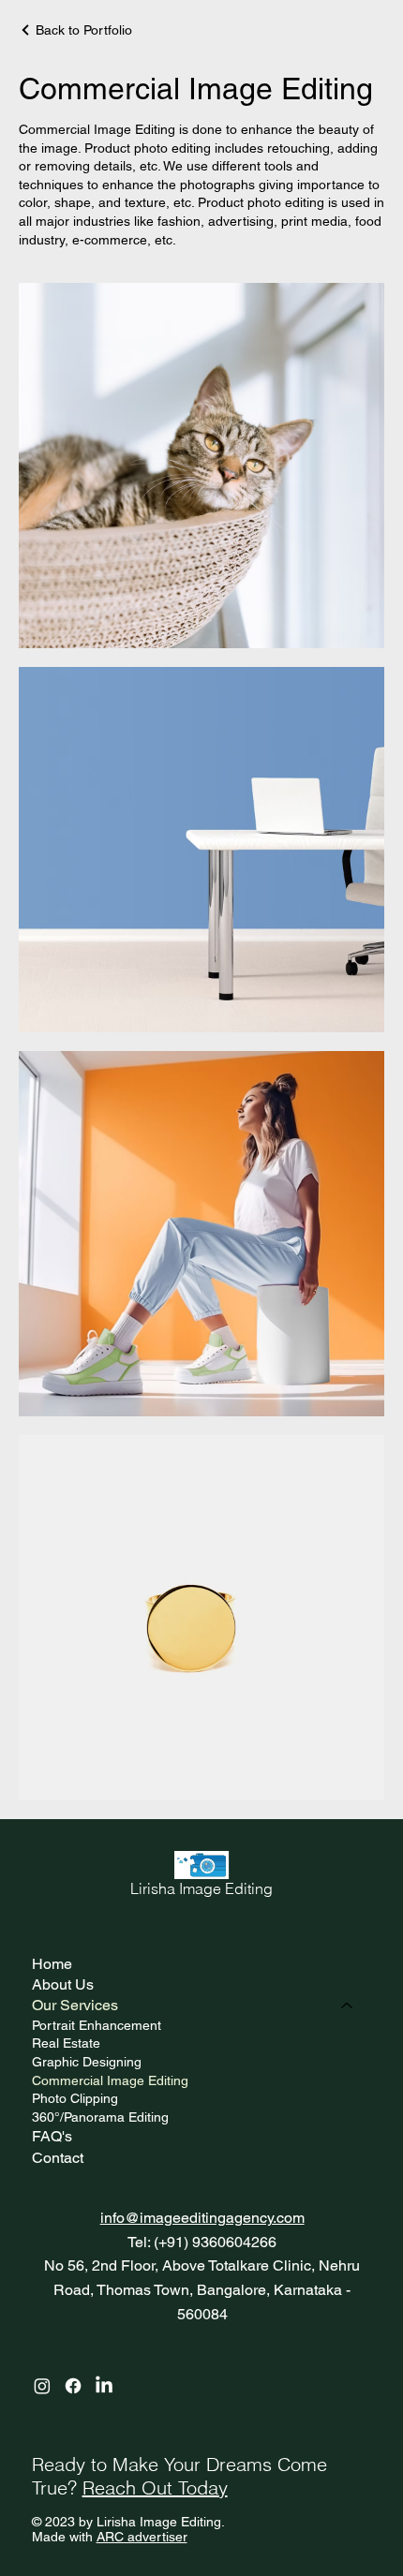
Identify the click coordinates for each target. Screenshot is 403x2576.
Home (52, 1964)
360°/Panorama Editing (100, 2117)
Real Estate (66, 2043)
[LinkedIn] (104, 2386)
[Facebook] (73, 2386)
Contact (58, 2158)
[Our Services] (348, 2006)
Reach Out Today (155, 2487)
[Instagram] (42, 2386)
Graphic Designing (87, 2062)
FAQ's (52, 2136)
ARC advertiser (142, 2537)
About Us (63, 1984)
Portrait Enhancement (97, 2025)
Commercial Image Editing (110, 2080)
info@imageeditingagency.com (202, 2218)
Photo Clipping (75, 2098)
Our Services (75, 2005)
